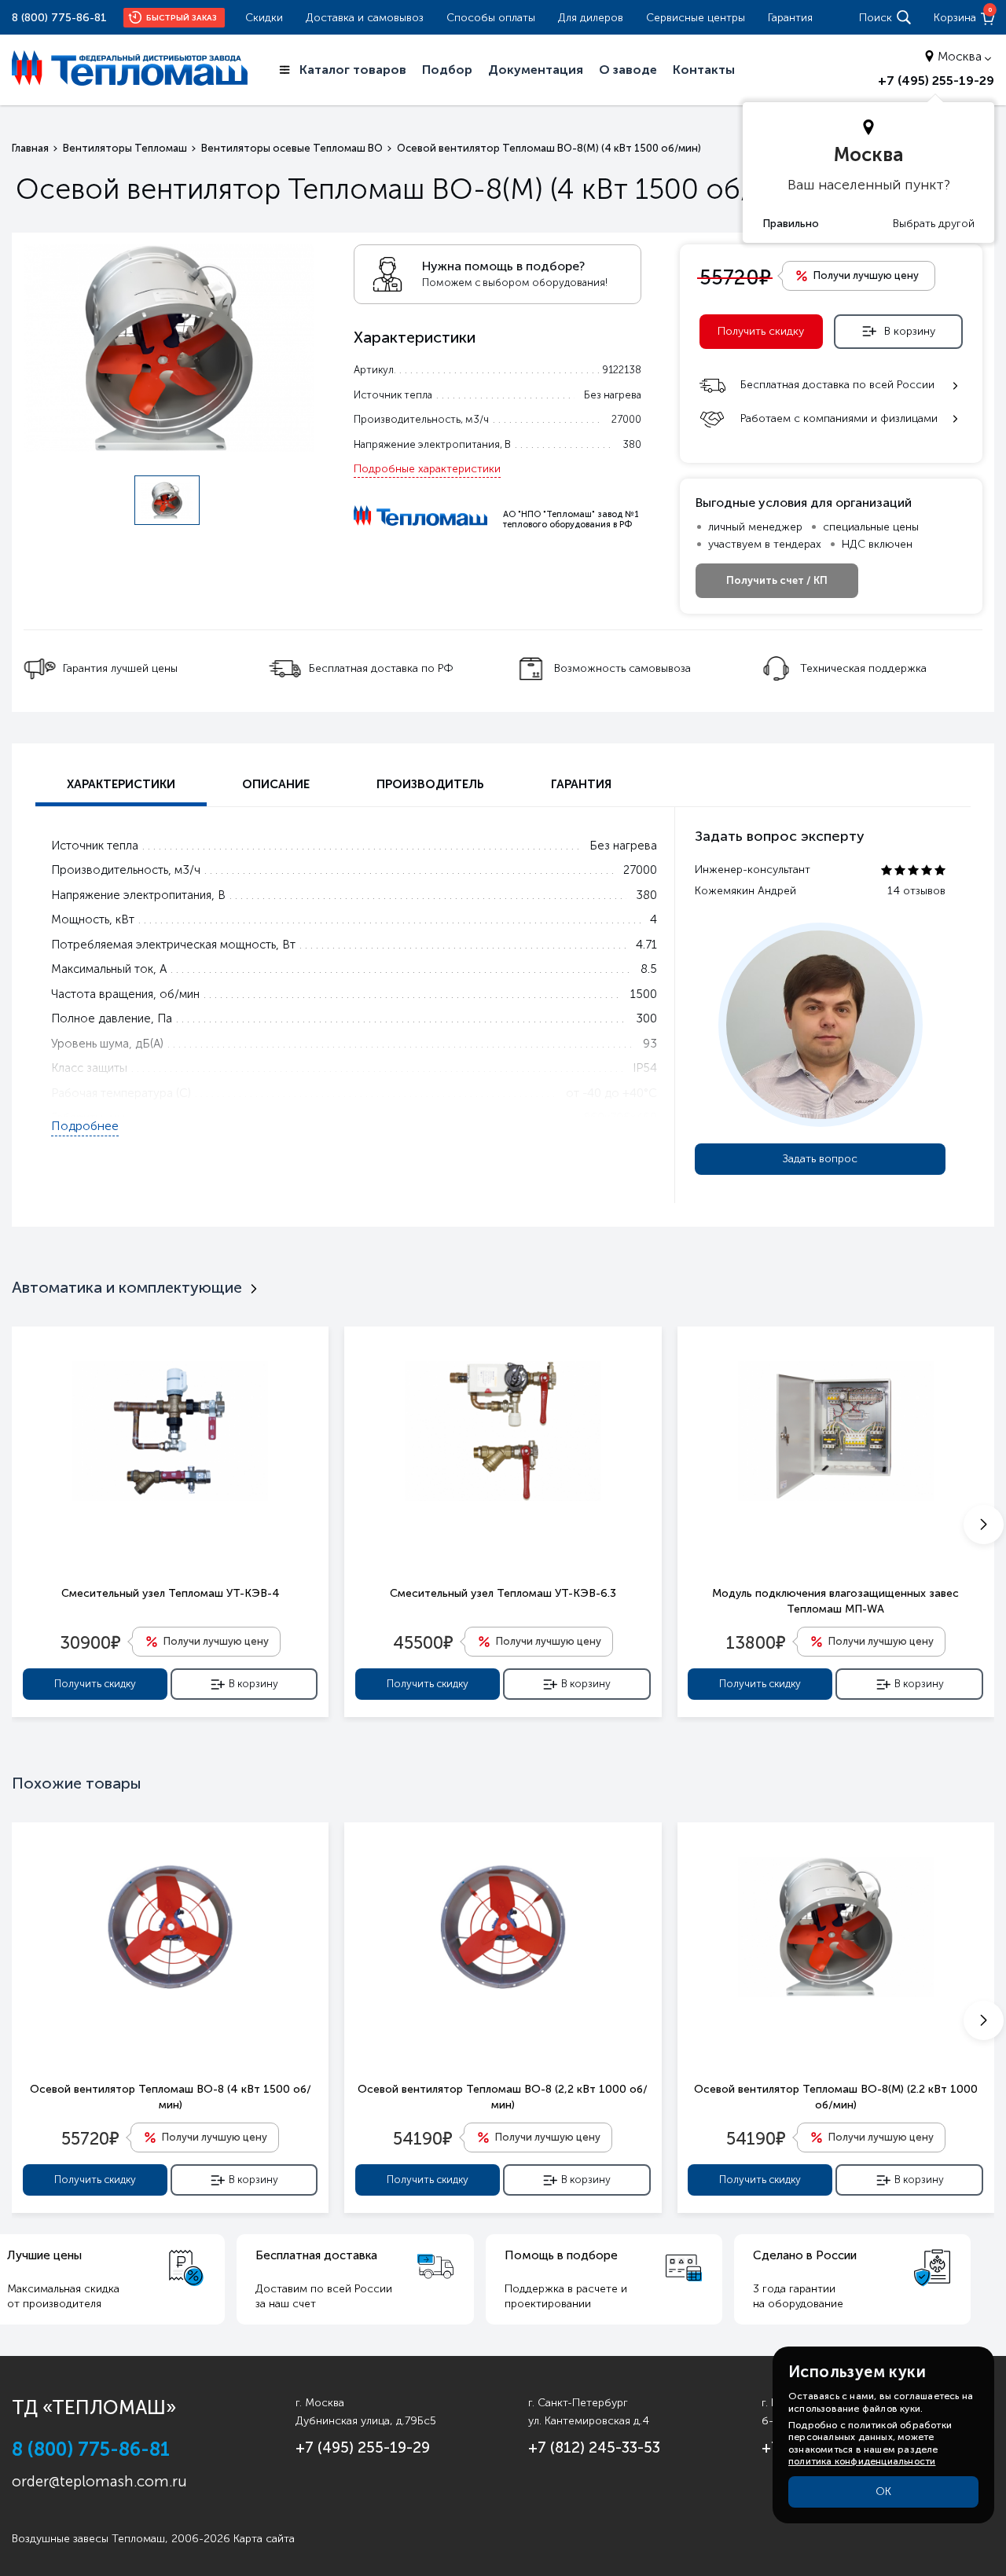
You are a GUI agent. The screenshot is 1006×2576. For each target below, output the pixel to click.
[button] (984, 1525)
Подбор (447, 70)
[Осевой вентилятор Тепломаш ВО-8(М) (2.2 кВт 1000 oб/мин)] (836, 1927)
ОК (883, 2492)
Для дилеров (591, 18)
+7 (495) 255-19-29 (936, 81)
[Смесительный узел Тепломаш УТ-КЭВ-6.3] (503, 1431)
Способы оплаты (491, 18)
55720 (90, 2137)
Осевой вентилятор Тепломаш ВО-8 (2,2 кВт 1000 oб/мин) (503, 2097)
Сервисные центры (696, 18)
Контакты (704, 70)
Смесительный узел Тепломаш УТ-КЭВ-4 (171, 1593)
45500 (423, 1642)
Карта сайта (264, 2539)
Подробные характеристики (427, 469)
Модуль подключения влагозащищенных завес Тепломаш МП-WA (835, 1601)
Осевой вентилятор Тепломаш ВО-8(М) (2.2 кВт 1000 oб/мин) (836, 2097)
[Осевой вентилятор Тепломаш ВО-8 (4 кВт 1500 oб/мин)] (170, 1927)
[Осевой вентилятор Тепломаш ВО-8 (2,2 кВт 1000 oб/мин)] (503, 1927)
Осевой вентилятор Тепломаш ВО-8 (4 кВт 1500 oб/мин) (171, 2097)
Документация (536, 70)
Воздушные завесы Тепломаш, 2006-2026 (121, 2539)
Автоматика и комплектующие (127, 1287)
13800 (756, 1642)
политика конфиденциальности (862, 2461)
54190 (422, 2137)
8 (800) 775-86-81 (59, 18)
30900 (90, 1642)
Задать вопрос (820, 1159)
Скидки (264, 18)
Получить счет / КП (777, 580)
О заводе (628, 70)
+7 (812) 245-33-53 (594, 2448)
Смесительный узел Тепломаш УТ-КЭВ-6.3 (503, 1593)
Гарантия (790, 18)
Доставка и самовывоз (365, 18)
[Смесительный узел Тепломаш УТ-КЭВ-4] (170, 1431)
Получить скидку (761, 331)
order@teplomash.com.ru (99, 2481)
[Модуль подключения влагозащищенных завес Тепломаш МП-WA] (836, 1431)
